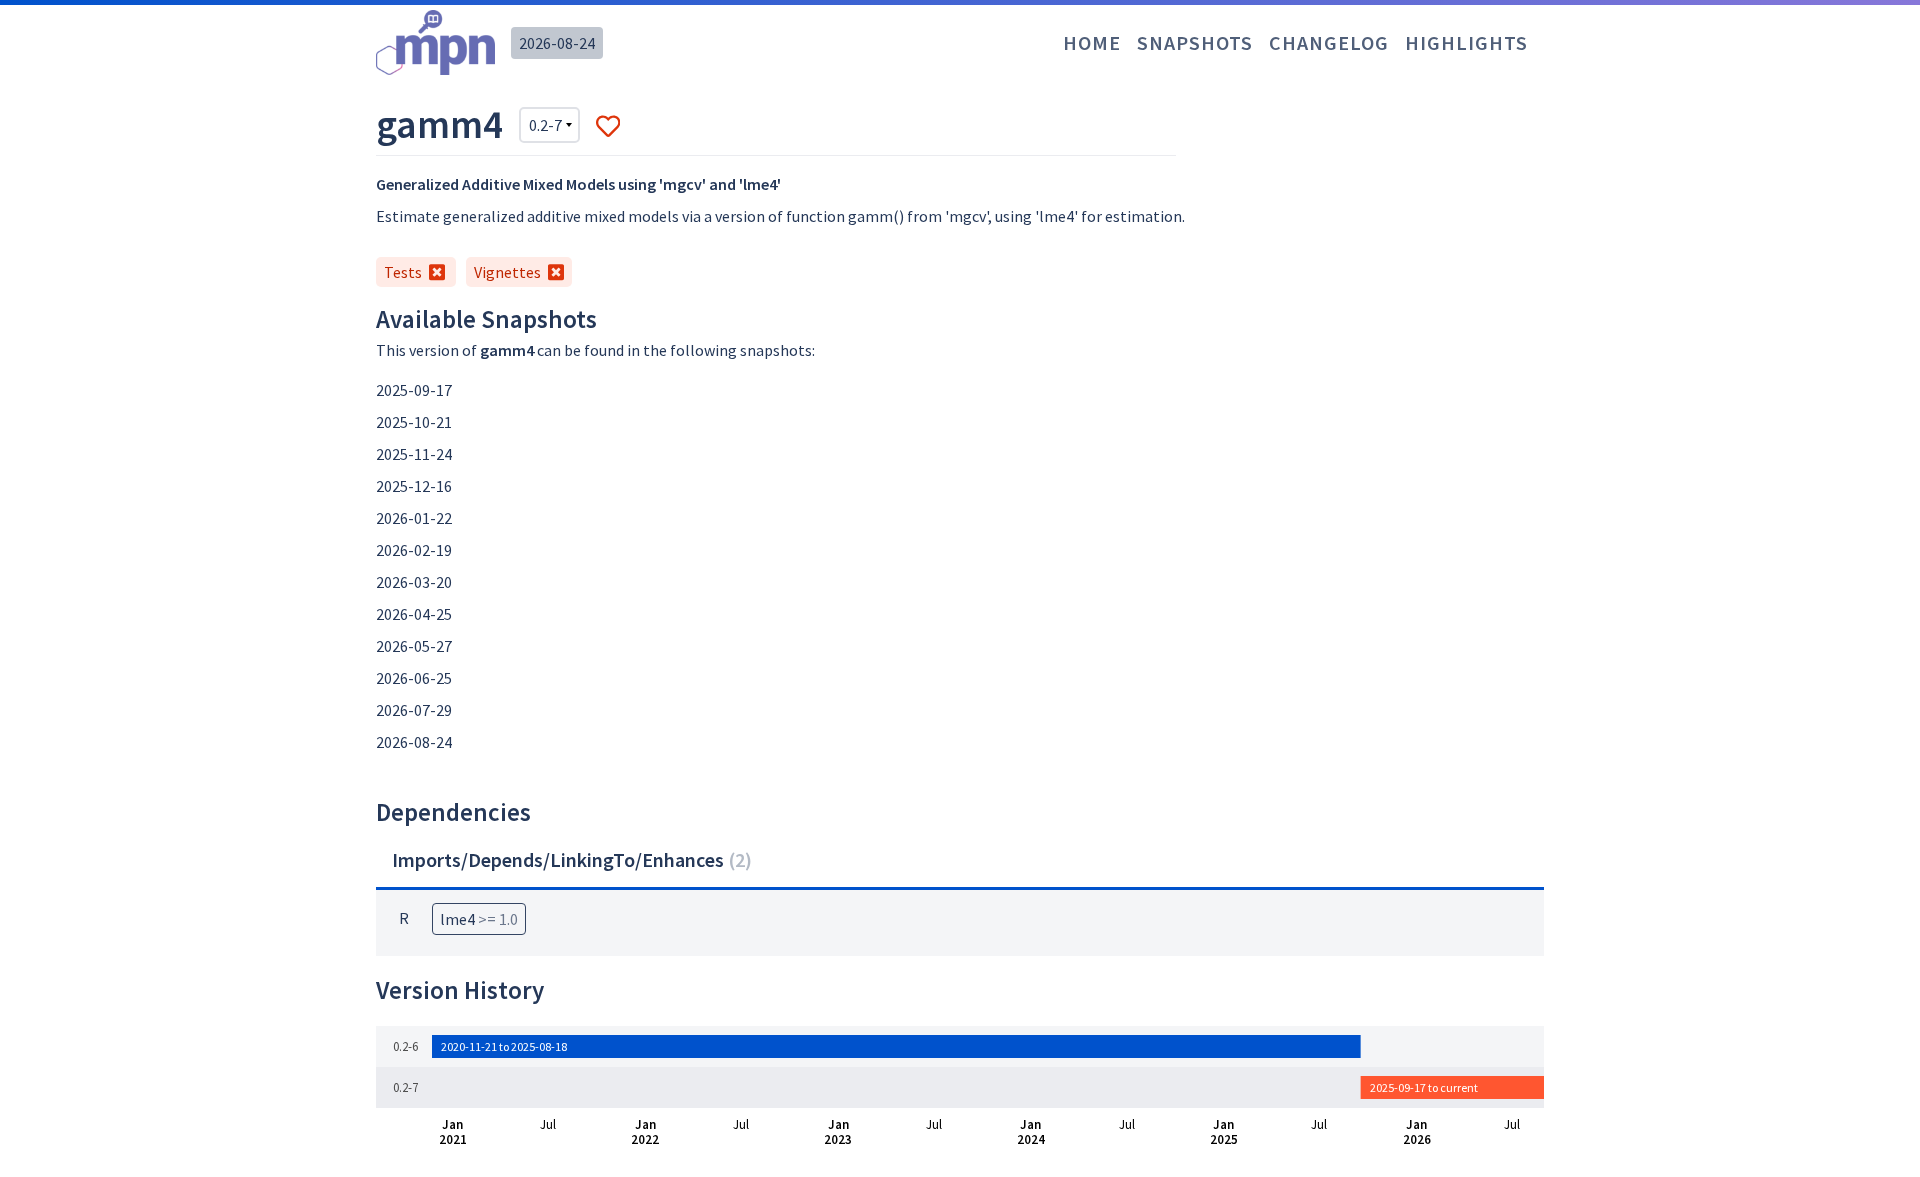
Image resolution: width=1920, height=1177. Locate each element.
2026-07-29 (414, 710)
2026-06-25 (414, 678)
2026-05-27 (414, 646)
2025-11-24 (414, 454)
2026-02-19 (414, 550)
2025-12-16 (414, 486)
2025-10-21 (414, 422)
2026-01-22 (414, 518)
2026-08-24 (557, 43)
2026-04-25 (414, 614)
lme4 (479, 919)
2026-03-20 (414, 582)
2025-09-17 (414, 390)
